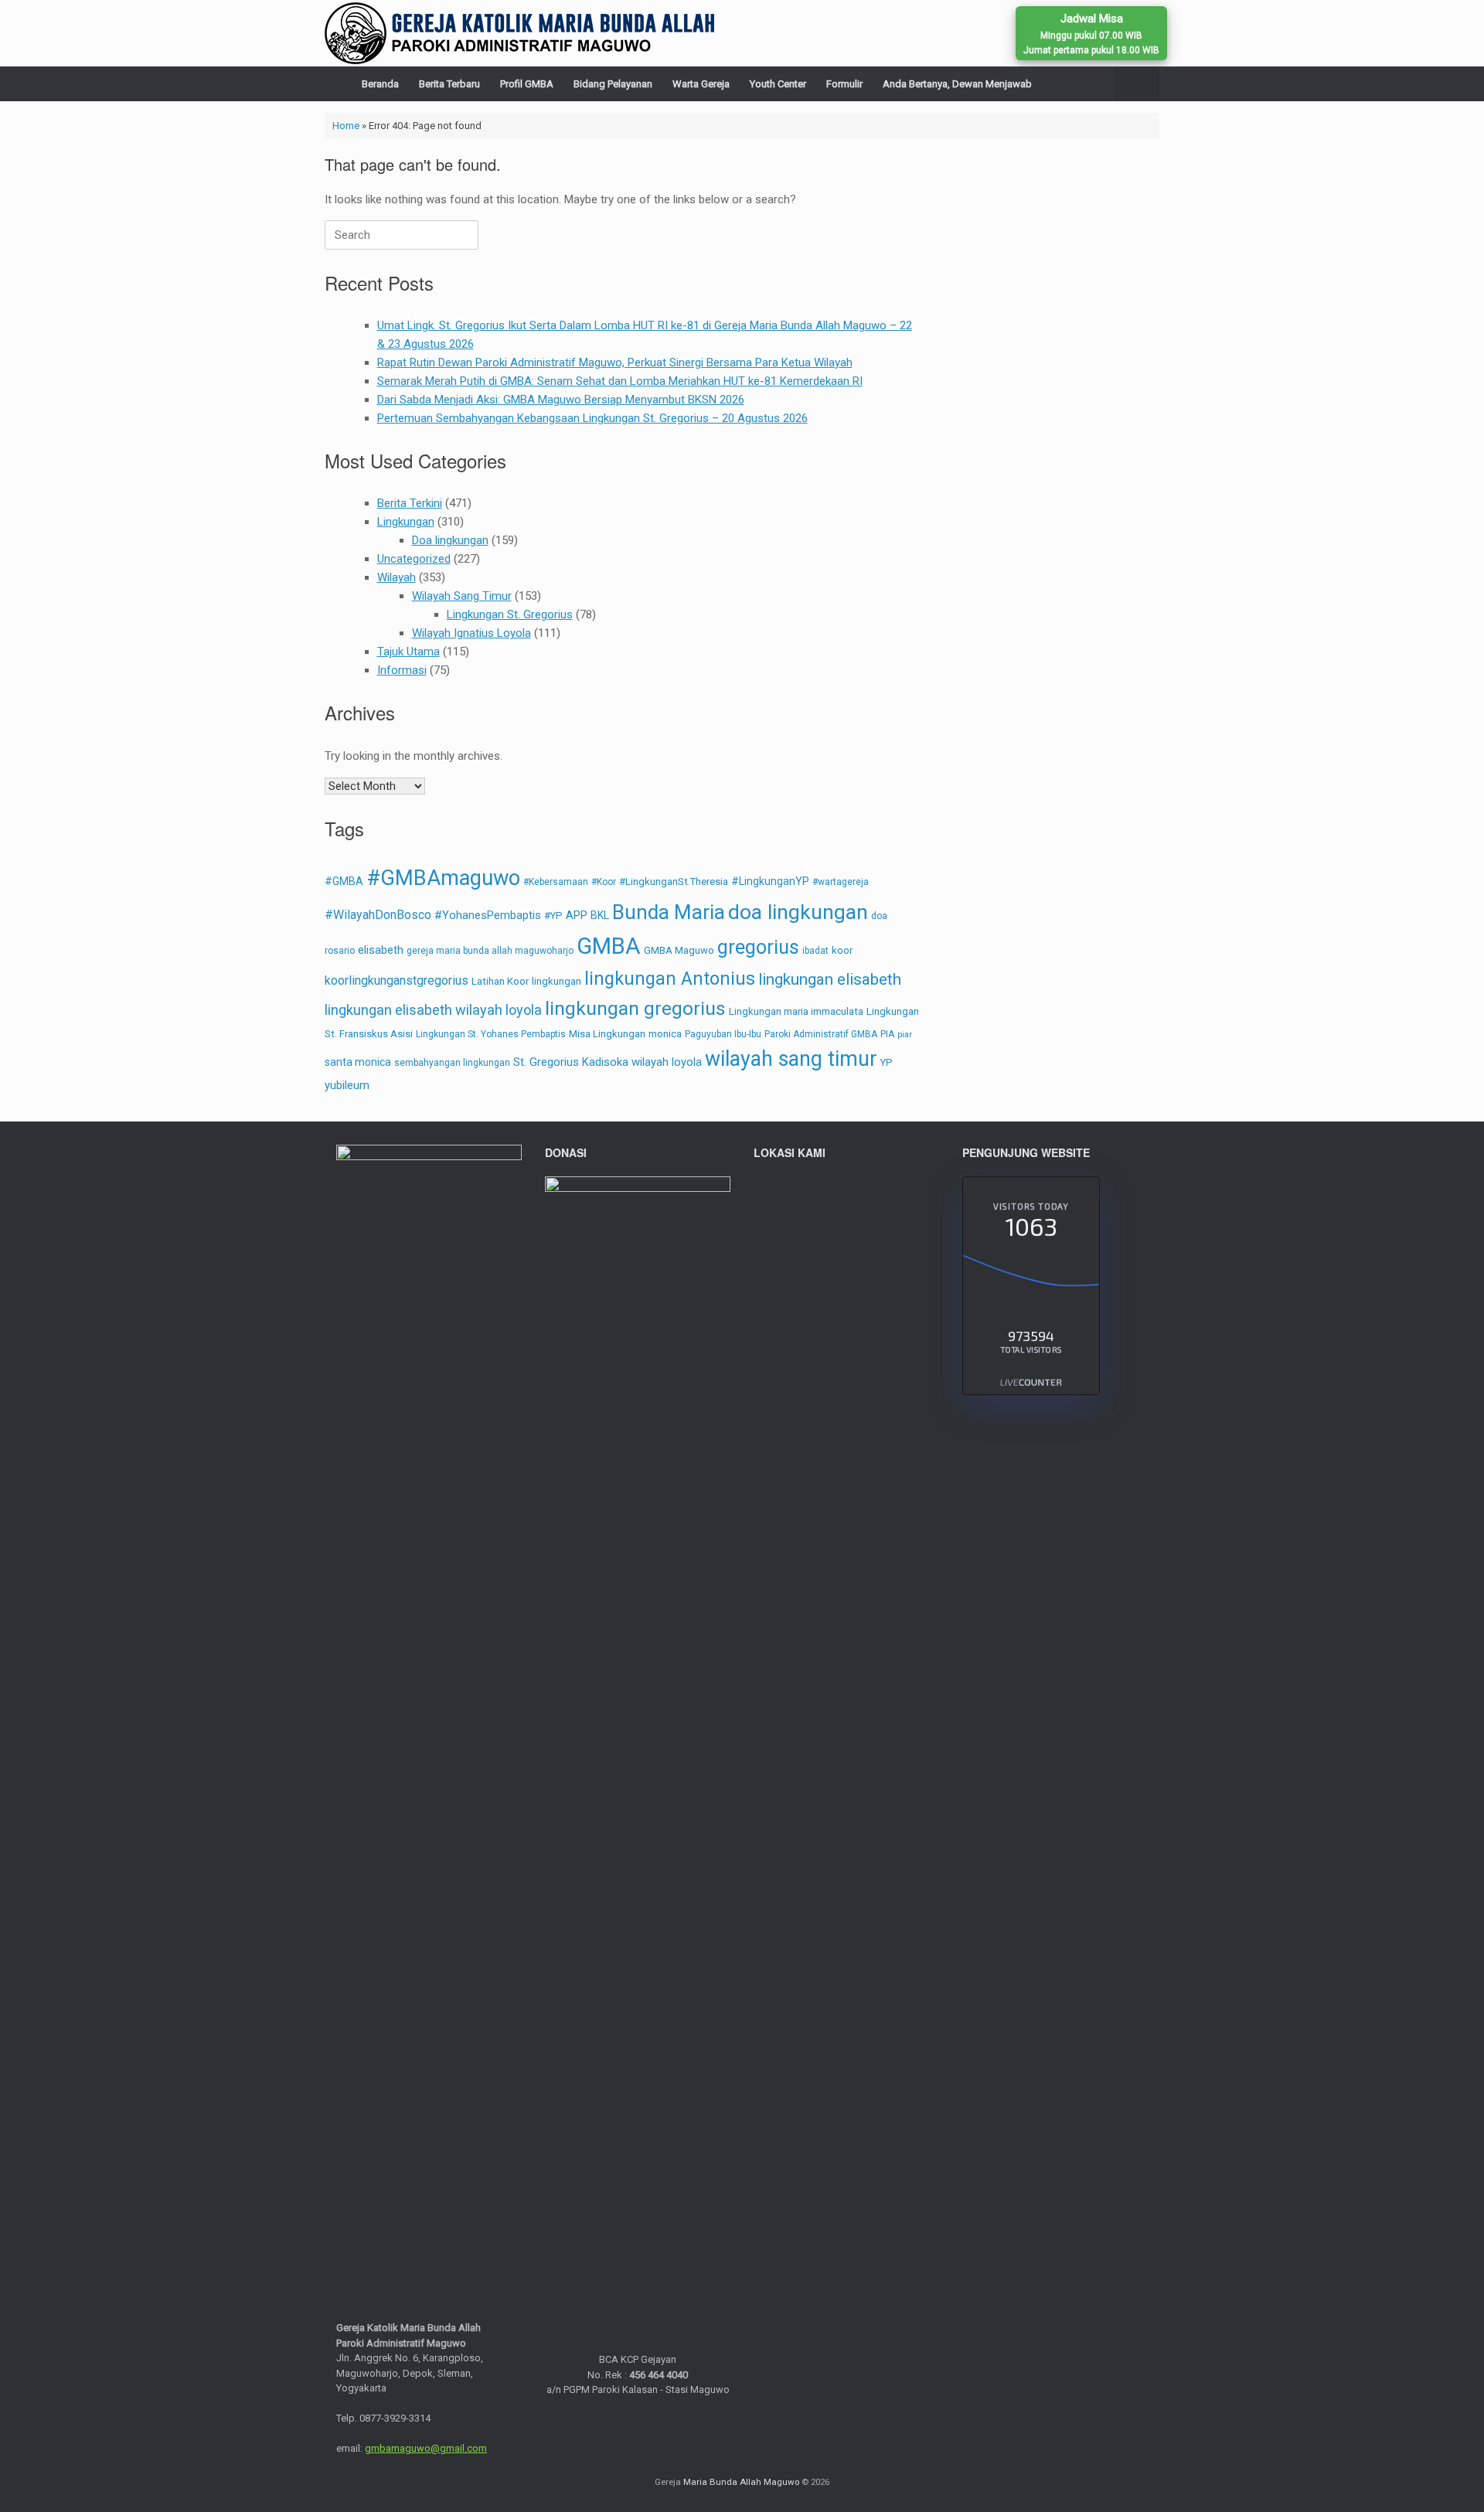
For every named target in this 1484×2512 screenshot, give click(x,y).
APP (577, 915)
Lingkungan (406, 522)
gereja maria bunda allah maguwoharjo (490, 951)
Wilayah (397, 577)
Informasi (402, 670)
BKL (600, 915)
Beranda (380, 84)
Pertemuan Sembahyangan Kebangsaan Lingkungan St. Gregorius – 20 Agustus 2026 (592, 418)
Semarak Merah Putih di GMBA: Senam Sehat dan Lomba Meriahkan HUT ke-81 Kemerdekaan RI (620, 381)
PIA (887, 1034)
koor (842, 950)
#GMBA (344, 881)
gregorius (758, 947)
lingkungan (556, 981)
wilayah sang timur (791, 1059)
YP (887, 1062)
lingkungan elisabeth (830, 979)
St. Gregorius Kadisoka (571, 1062)
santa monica (358, 1062)
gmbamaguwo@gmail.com (426, 2448)
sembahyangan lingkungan (452, 1063)
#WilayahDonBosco (378, 915)
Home (346, 126)
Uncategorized (414, 559)
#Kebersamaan (556, 882)
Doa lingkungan (450, 540)
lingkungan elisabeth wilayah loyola (433, 1010)
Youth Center (778, 84)
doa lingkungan (798, 912)
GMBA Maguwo (679, 950)
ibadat (815, 951)
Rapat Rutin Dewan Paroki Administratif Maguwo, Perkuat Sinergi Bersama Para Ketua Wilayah (615, 363)
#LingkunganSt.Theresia (674, 882)
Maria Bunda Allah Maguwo (741, 2482)
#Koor (604, 882)
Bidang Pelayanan (613, 84)
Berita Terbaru (449, 84)
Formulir (844, 84)
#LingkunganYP (770, 881)
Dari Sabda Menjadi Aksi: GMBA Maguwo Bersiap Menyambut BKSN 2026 (561, 400)
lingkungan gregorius (635, 1008)
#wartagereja (841, 882)
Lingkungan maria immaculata (796, 1011)
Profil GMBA (527, 84)
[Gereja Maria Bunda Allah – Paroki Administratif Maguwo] (519, 33)
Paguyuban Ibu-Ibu (723, 1034)
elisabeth (381, 950)
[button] (1137, 84)
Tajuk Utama (408, 652)
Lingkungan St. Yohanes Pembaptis (491, 1034)
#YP (553, 916)
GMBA (609, 946)
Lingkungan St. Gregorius (510, 614)
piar (905, 1035)
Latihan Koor (500, 981)
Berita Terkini (410, 503)
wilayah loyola (667, 1062)
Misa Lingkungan (607, 1034)
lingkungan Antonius (670, 979)
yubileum (347, 1085)
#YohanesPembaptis (488, 915)
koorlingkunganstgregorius (397, 980)
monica (665, 1034)
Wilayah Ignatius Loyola (471, 633)
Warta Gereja (701, 84)
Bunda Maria (669, 912)
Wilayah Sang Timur (462, 596)
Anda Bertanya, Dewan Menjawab (957, 84)
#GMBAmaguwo (443, 878)
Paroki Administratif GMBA (821, 1034)
